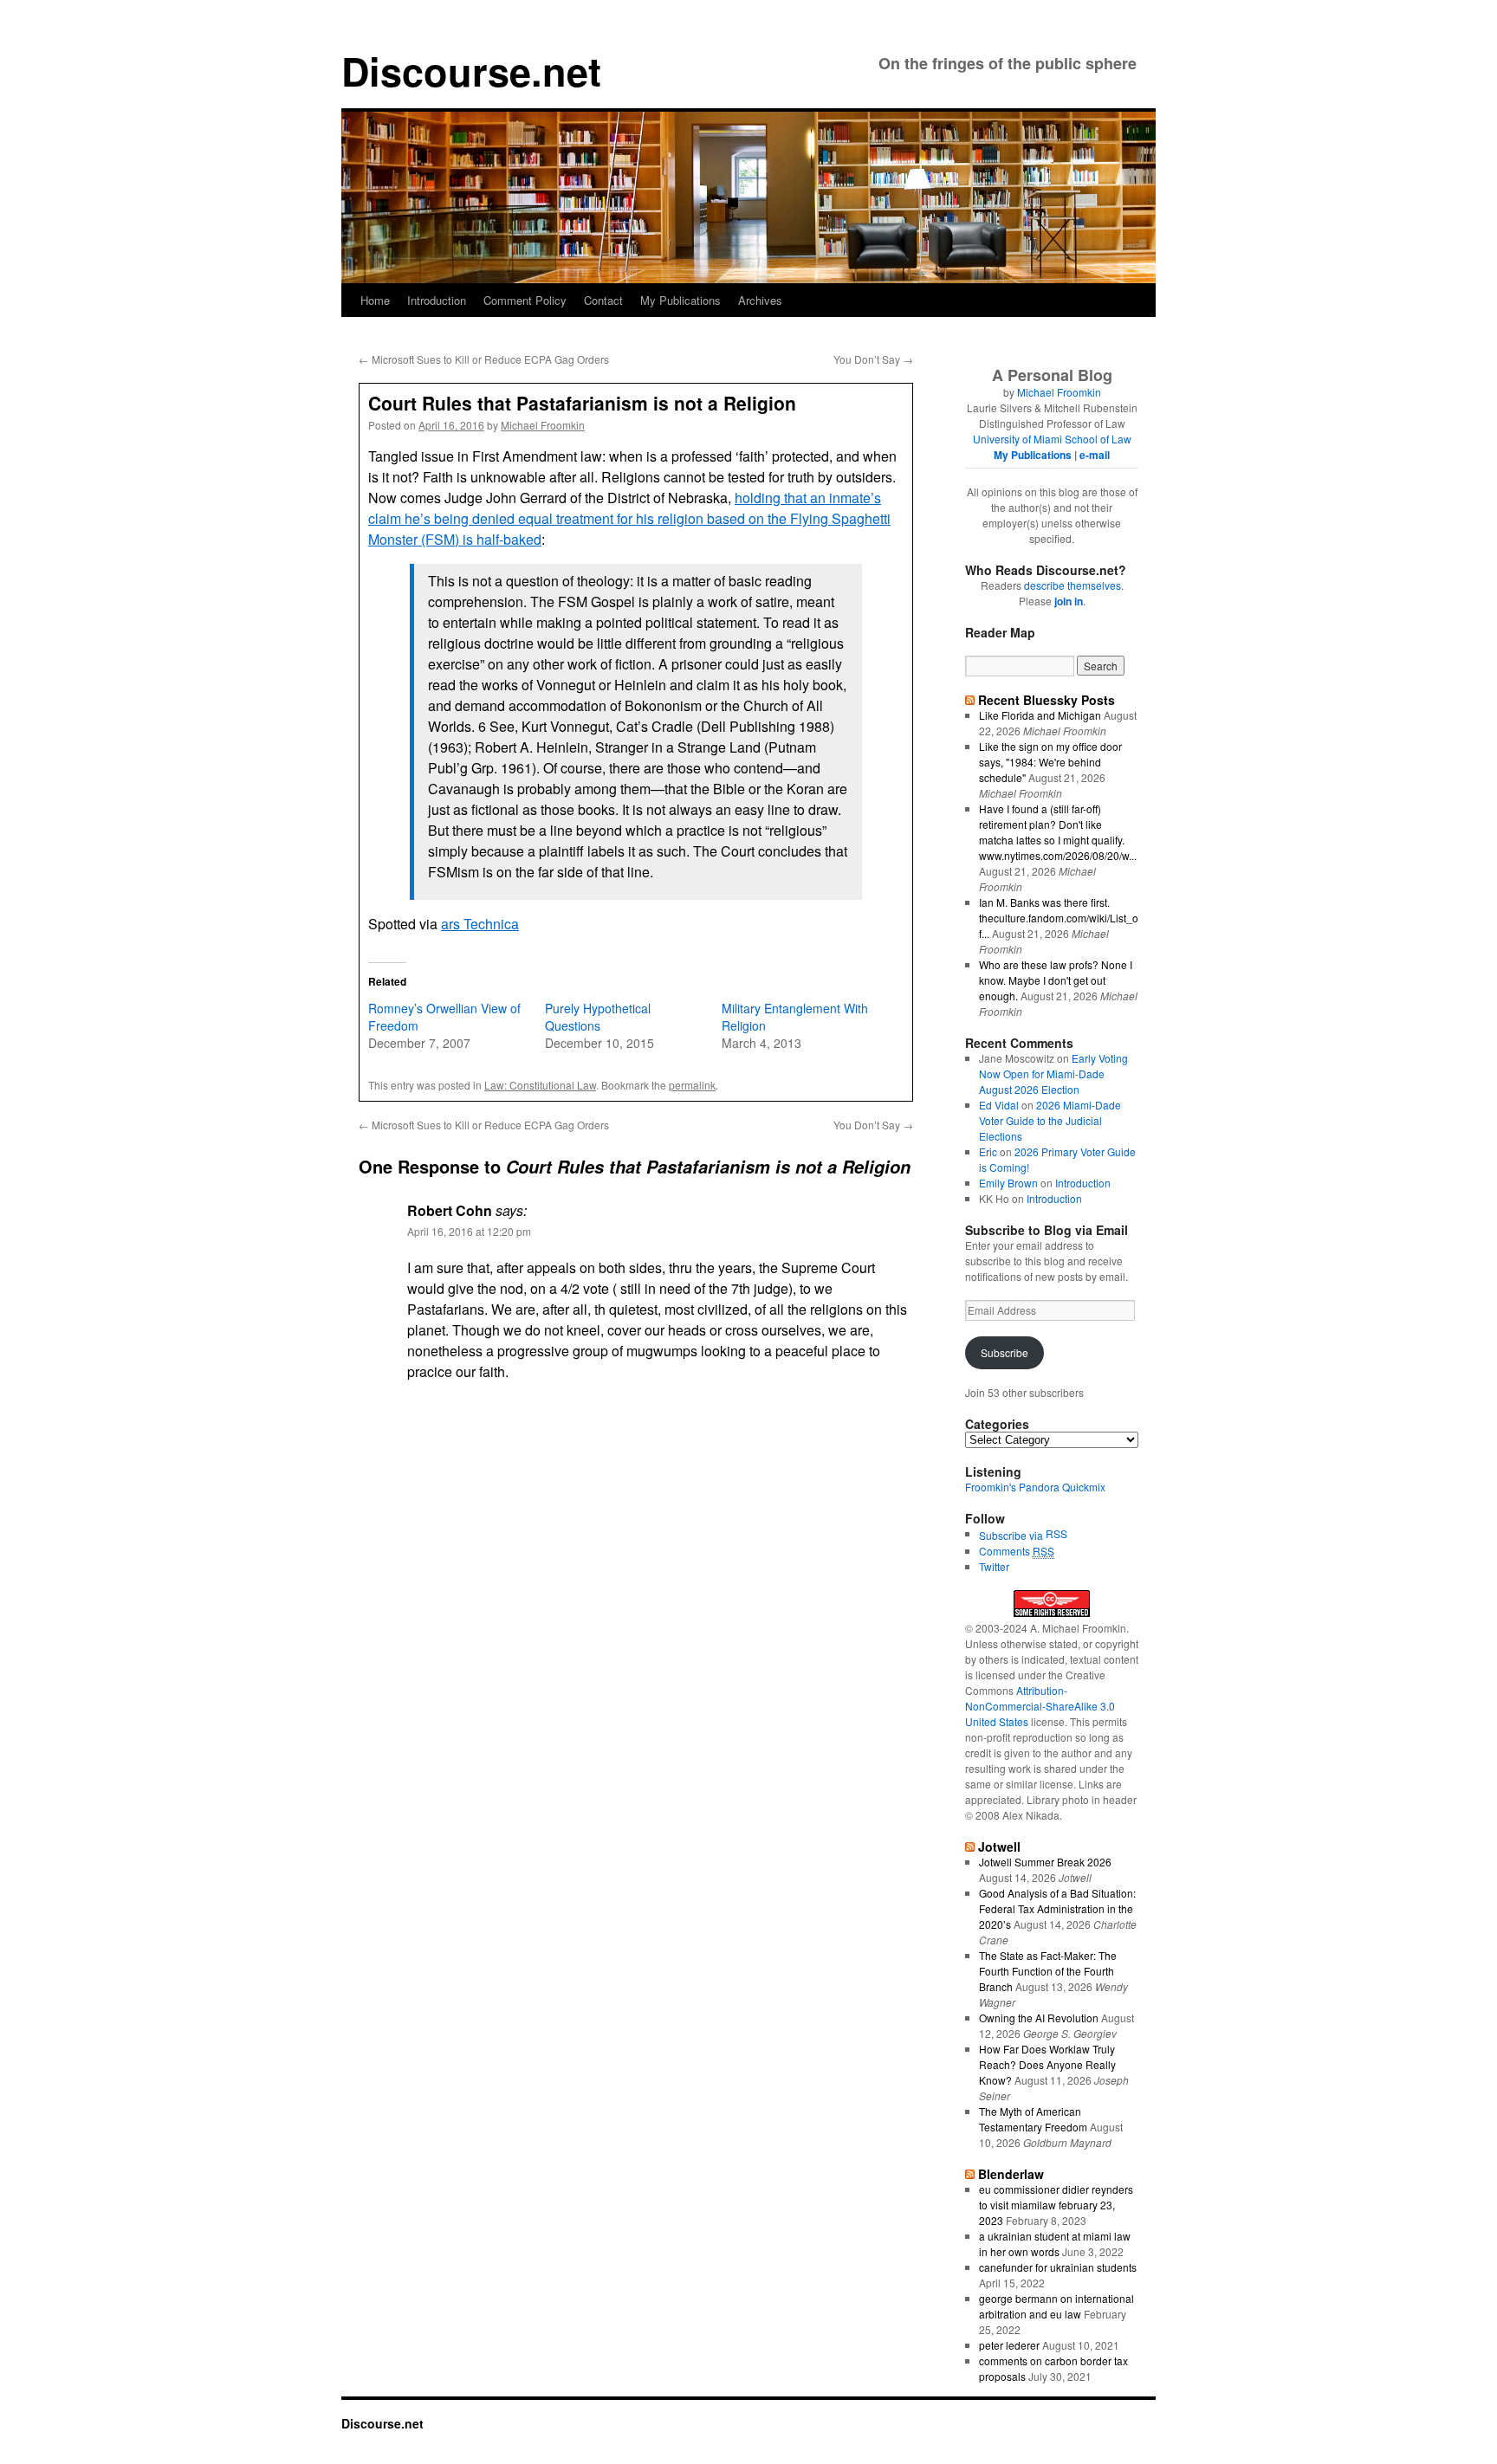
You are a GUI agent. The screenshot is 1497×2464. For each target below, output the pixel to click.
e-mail (1095, 455)
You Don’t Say (873, 359)
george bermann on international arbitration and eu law (1056, 2306)
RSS (1056, 1533)
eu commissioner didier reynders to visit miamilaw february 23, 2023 (1056, 2205)
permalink (692, 1085)
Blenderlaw (1011, 2174)
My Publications (680, 300)
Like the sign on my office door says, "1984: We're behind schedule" (1050, 762)
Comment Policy (525, 300)
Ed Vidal (999, 1105)
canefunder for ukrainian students (1058, 2267)
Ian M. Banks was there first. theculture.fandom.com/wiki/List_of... (1059, 918)
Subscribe (1004, 1352)
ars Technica (480, 924)
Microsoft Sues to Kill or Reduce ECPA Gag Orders (484, 359)
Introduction (437, 300)
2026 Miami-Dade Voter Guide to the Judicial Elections (1050, 1120)
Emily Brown (1008, 1183)
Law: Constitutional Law (540, 1085)
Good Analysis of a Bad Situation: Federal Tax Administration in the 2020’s (1057, 1908)
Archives (760, 300)
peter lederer (1009, 2345)
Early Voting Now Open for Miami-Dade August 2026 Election (1053, 1074)
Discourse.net (471, 71)
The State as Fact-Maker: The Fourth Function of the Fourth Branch (1048, 1971)
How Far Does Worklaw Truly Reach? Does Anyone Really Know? (1047, 2064)
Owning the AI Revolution (1039, 2018)
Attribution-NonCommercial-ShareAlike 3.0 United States (1040, 1706)
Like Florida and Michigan (1040, 715)
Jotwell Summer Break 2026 (1045, 1862)
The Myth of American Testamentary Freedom (1033, 2119)
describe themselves (1073, 585)
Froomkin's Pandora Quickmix (1035, 1487)
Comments (1017, 1551)
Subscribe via (1012, 1535)
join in (1069, 601)
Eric (988, 1151)
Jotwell (999, 1846)
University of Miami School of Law (1052, 439)
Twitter (994, 1566)
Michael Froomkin (543, 425)
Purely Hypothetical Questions (598, 1017)
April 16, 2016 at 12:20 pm (469, 1231)
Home (375, 300)
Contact (603, 300)
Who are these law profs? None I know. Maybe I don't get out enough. (1056, 980)
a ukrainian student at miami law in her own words (1055, 2244)
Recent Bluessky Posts (1047, 700)
